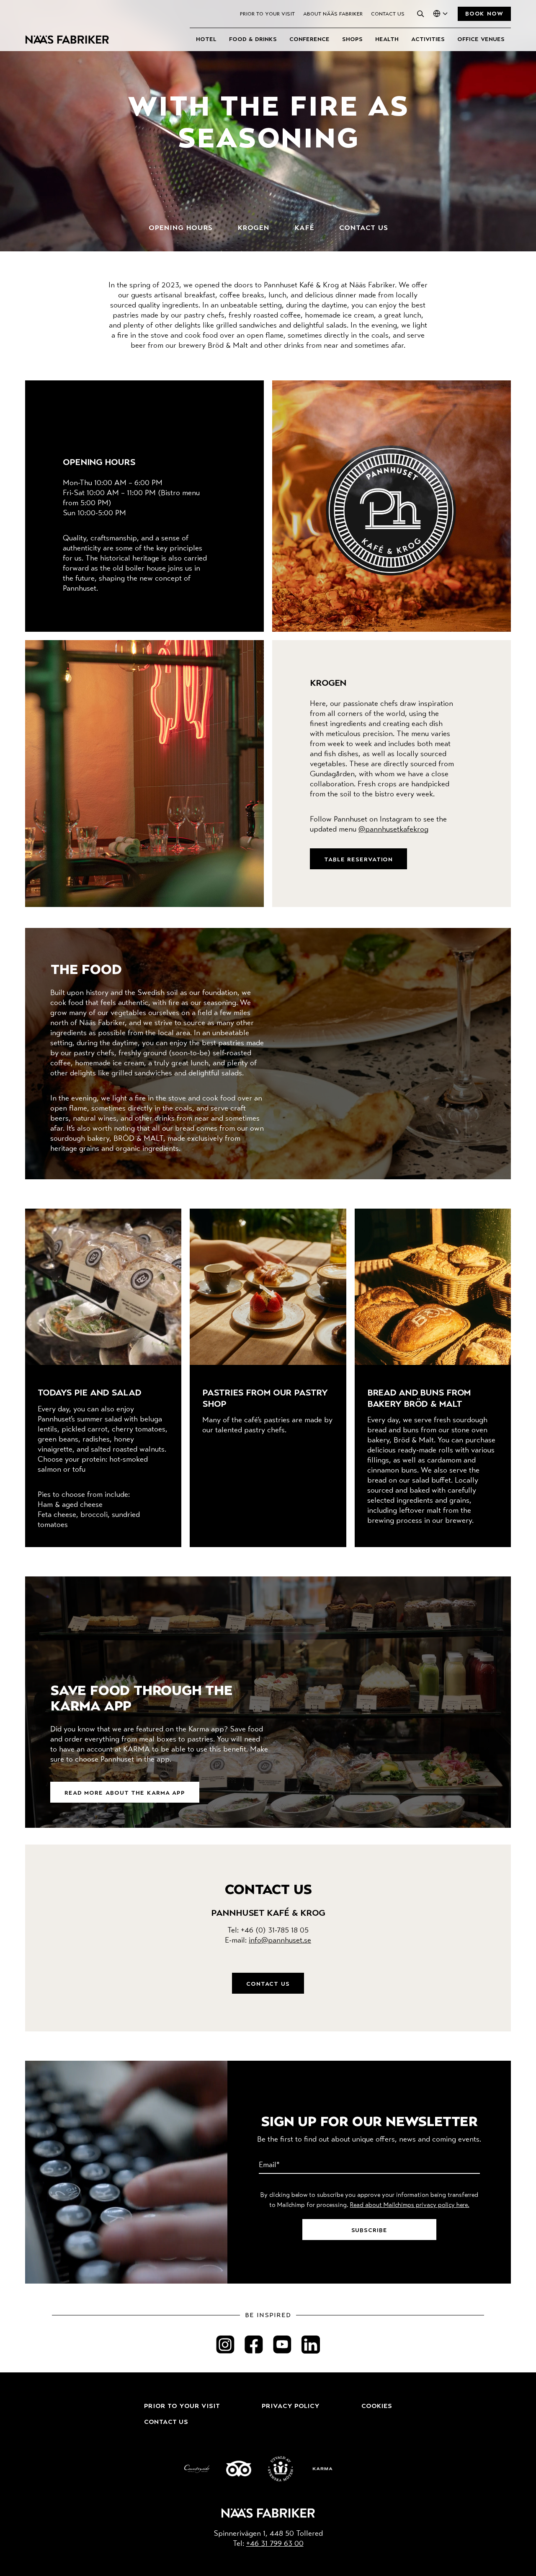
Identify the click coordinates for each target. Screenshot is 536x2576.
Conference (309, 39)
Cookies (377, 2406)
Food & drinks (253, 39)
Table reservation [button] (358, 860)
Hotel (206, 39)
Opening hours (180, 228)
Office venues (481, 39)
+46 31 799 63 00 (275, 2544)
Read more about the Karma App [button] (125, 1793)
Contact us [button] (268, 1984)
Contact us (388, 14)
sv (435, 26)
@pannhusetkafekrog (393, 830)
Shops (352, 39)
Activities (428, 39)
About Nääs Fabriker (333, 14)
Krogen (253, 228)
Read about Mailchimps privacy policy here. (410, 2205)
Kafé (304, 228)
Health (387, 39)
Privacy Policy (291, 2406)
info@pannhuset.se (280, 1941)
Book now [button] (484, 14)
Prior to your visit (267, 14)
